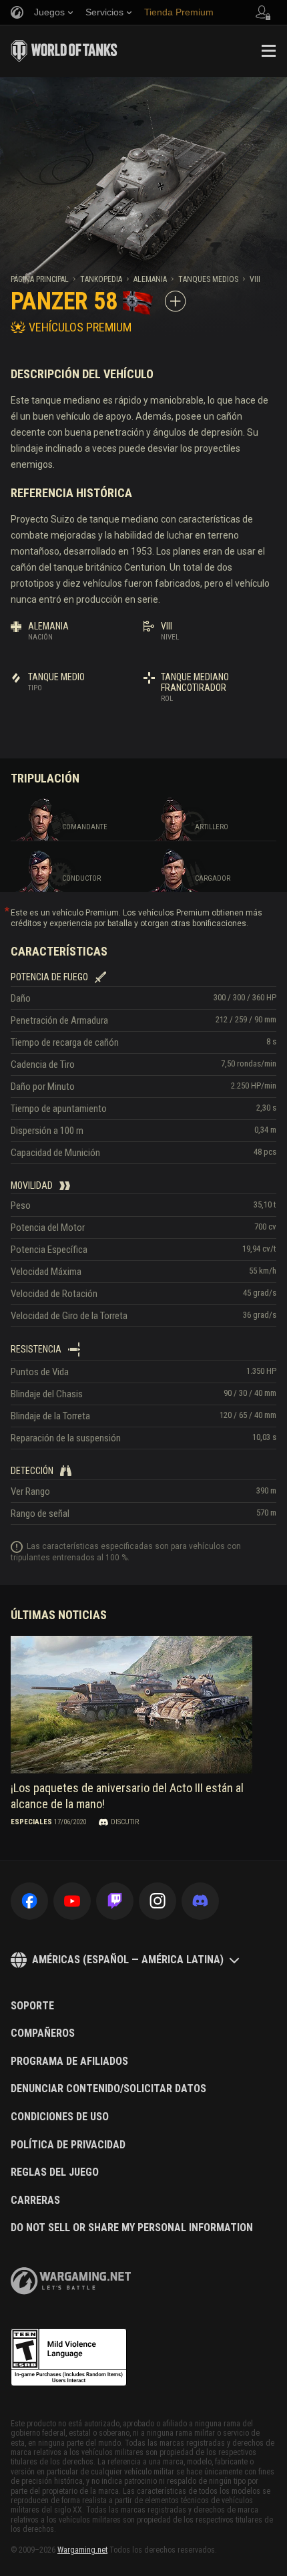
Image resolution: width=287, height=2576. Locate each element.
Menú (268, 51)
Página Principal (40, 279)
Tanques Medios (208, 279)
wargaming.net (71, 2281)
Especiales (31, 1822)
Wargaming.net (82, 2550)
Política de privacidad (68, 2145)
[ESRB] (69, 2357)
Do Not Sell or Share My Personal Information (132, 2228)
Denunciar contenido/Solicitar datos (108, 2089)
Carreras (35, 2200)
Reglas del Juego (55, 2172)
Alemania (150, 279)
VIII (255, 279)
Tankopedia (101, 279)
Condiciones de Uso (60, 2117)
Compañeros (43, 2033)
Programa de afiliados (69, 2061)
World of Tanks (64, 51)
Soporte (32, 2006)
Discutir (125, 1822)
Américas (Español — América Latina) (128, 1960)
